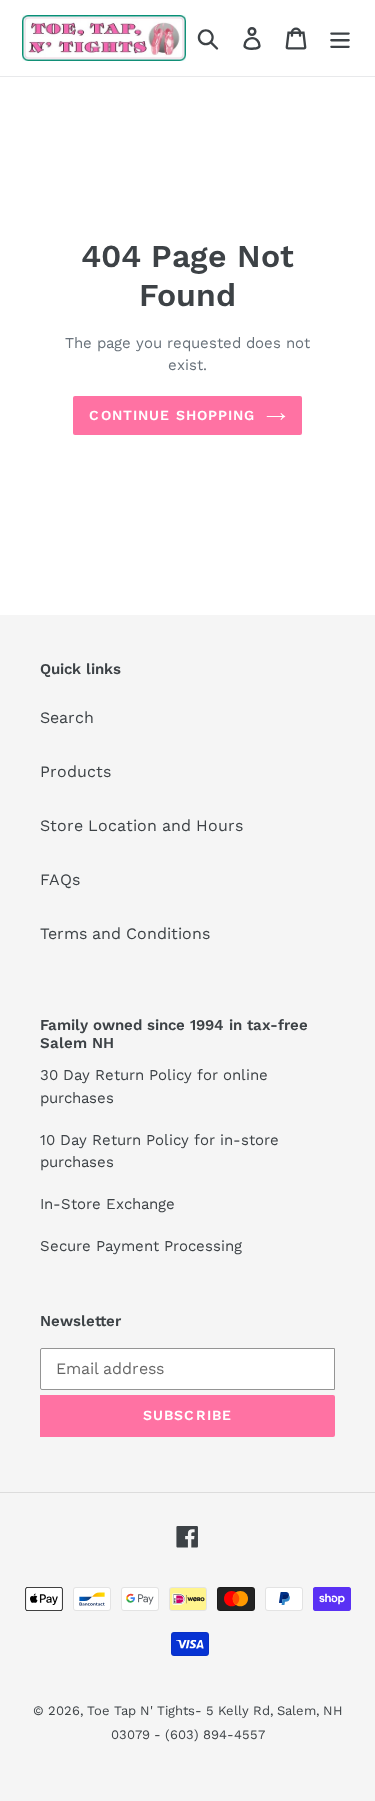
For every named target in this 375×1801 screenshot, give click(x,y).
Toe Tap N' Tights (141, 1710)
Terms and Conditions (125, 933)
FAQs (60, 879)
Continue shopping (172, 415)
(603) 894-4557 (215, 1734)
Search (67, 717)
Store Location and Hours (141, 825)
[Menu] (340, 38)
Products (75, 771)
